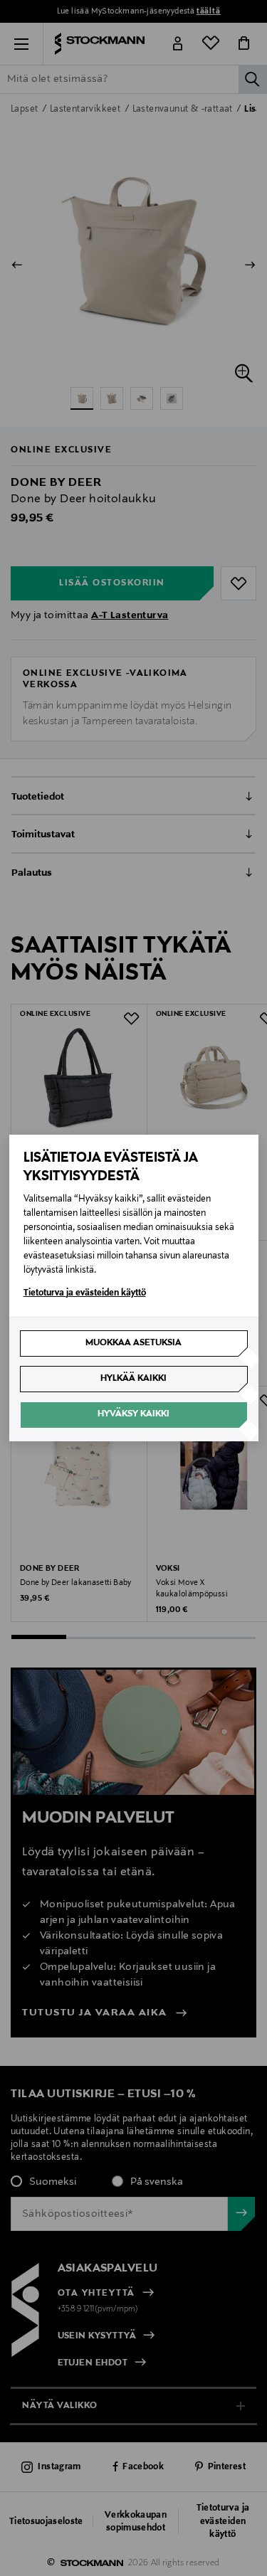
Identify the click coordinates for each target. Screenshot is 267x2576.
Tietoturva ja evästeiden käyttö (85, 1293)
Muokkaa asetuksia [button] (133, 1343)
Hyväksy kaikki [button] (133, 1414)
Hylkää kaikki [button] (133, 1379)
